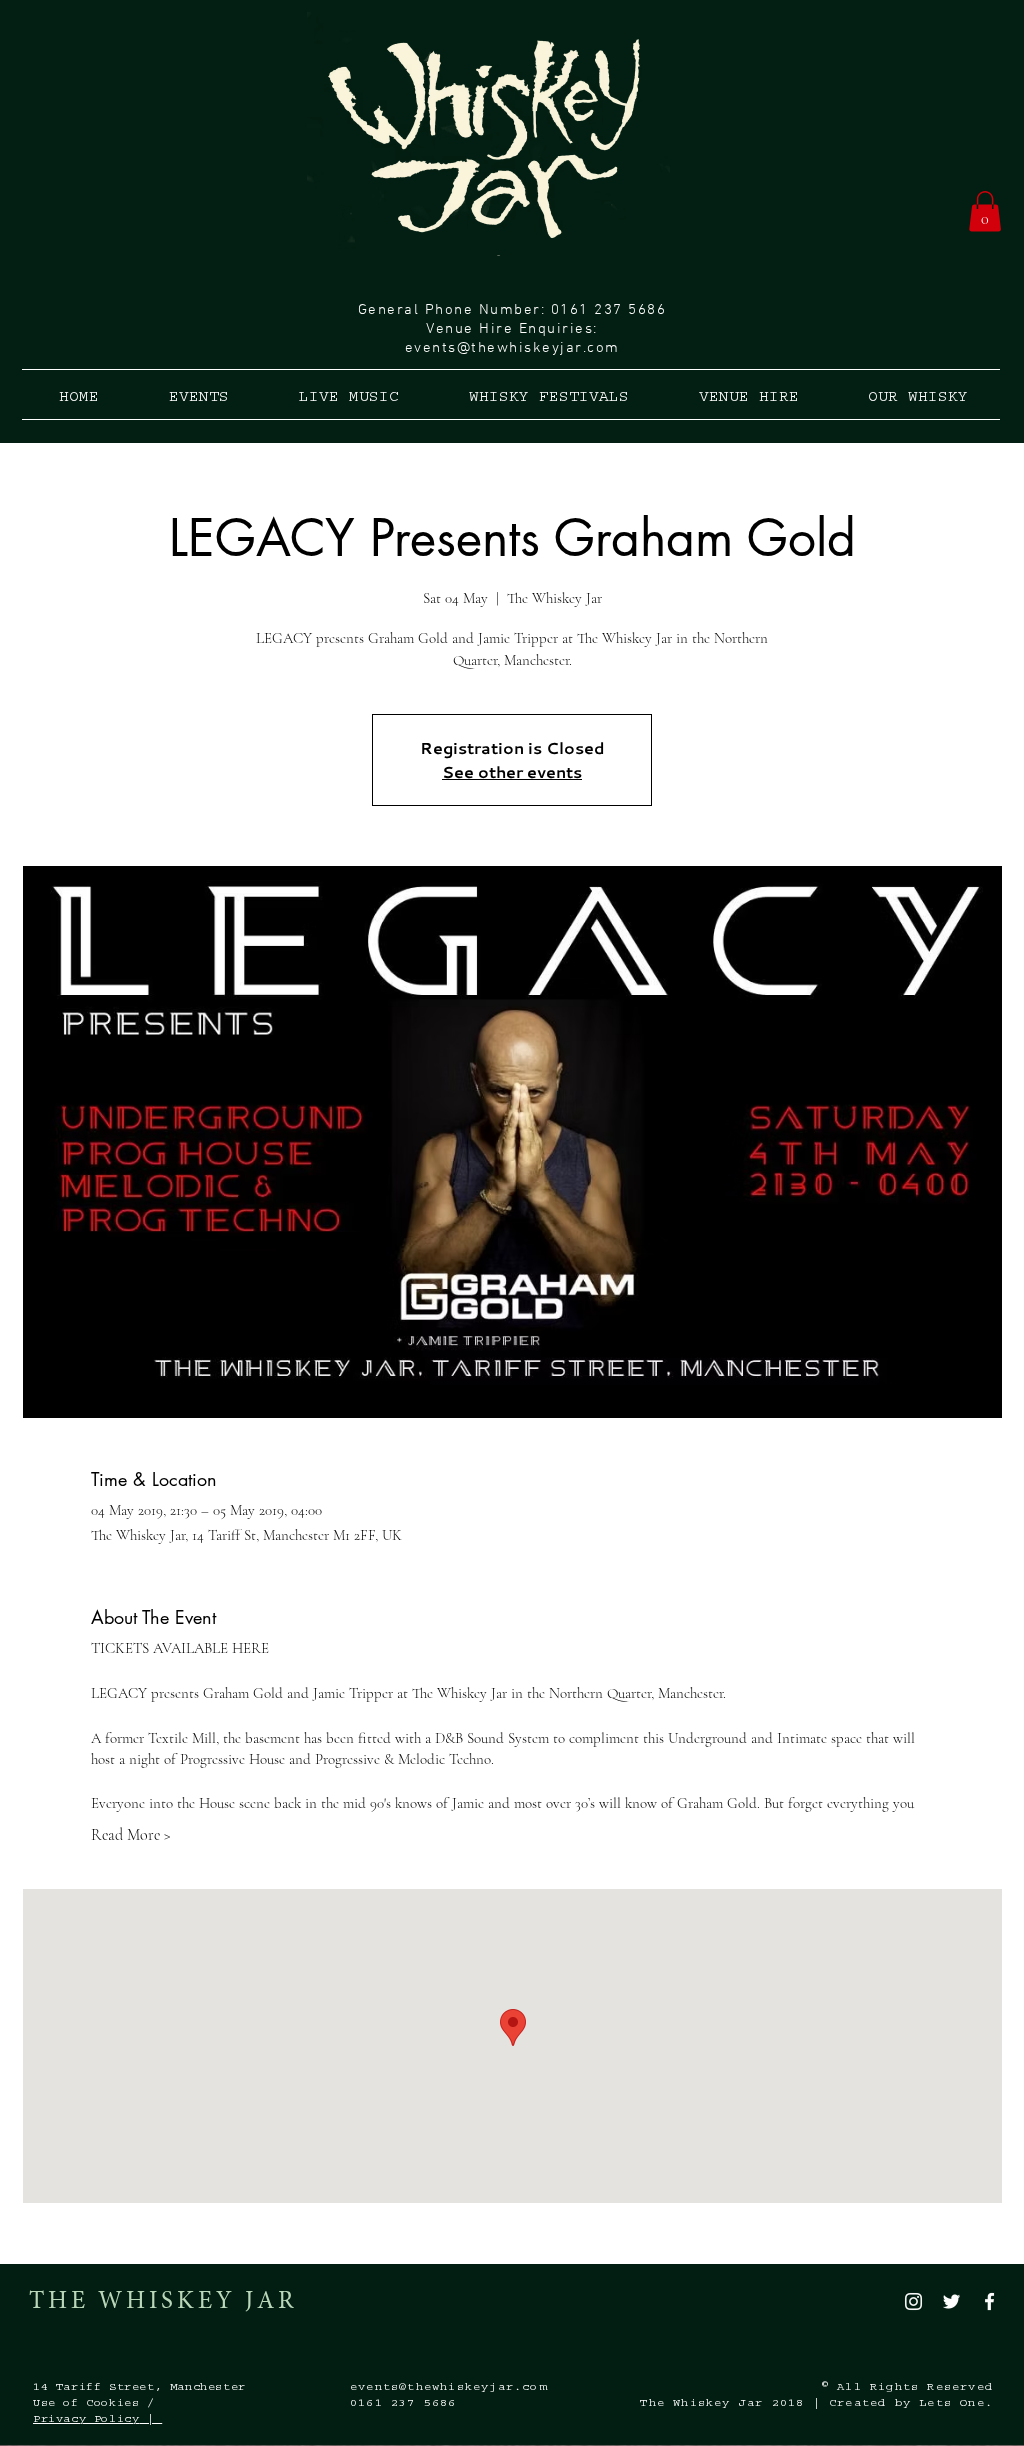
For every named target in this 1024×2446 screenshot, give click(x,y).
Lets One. (956, 2404)
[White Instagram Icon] (913, 2301)
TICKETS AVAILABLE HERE (180, 1648)
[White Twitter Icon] (951, 2301)
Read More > (131, 1835)
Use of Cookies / (94, 2404)
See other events (512, 772)
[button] (985, 211)
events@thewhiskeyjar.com (512, 348)
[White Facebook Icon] (989, 2301)
